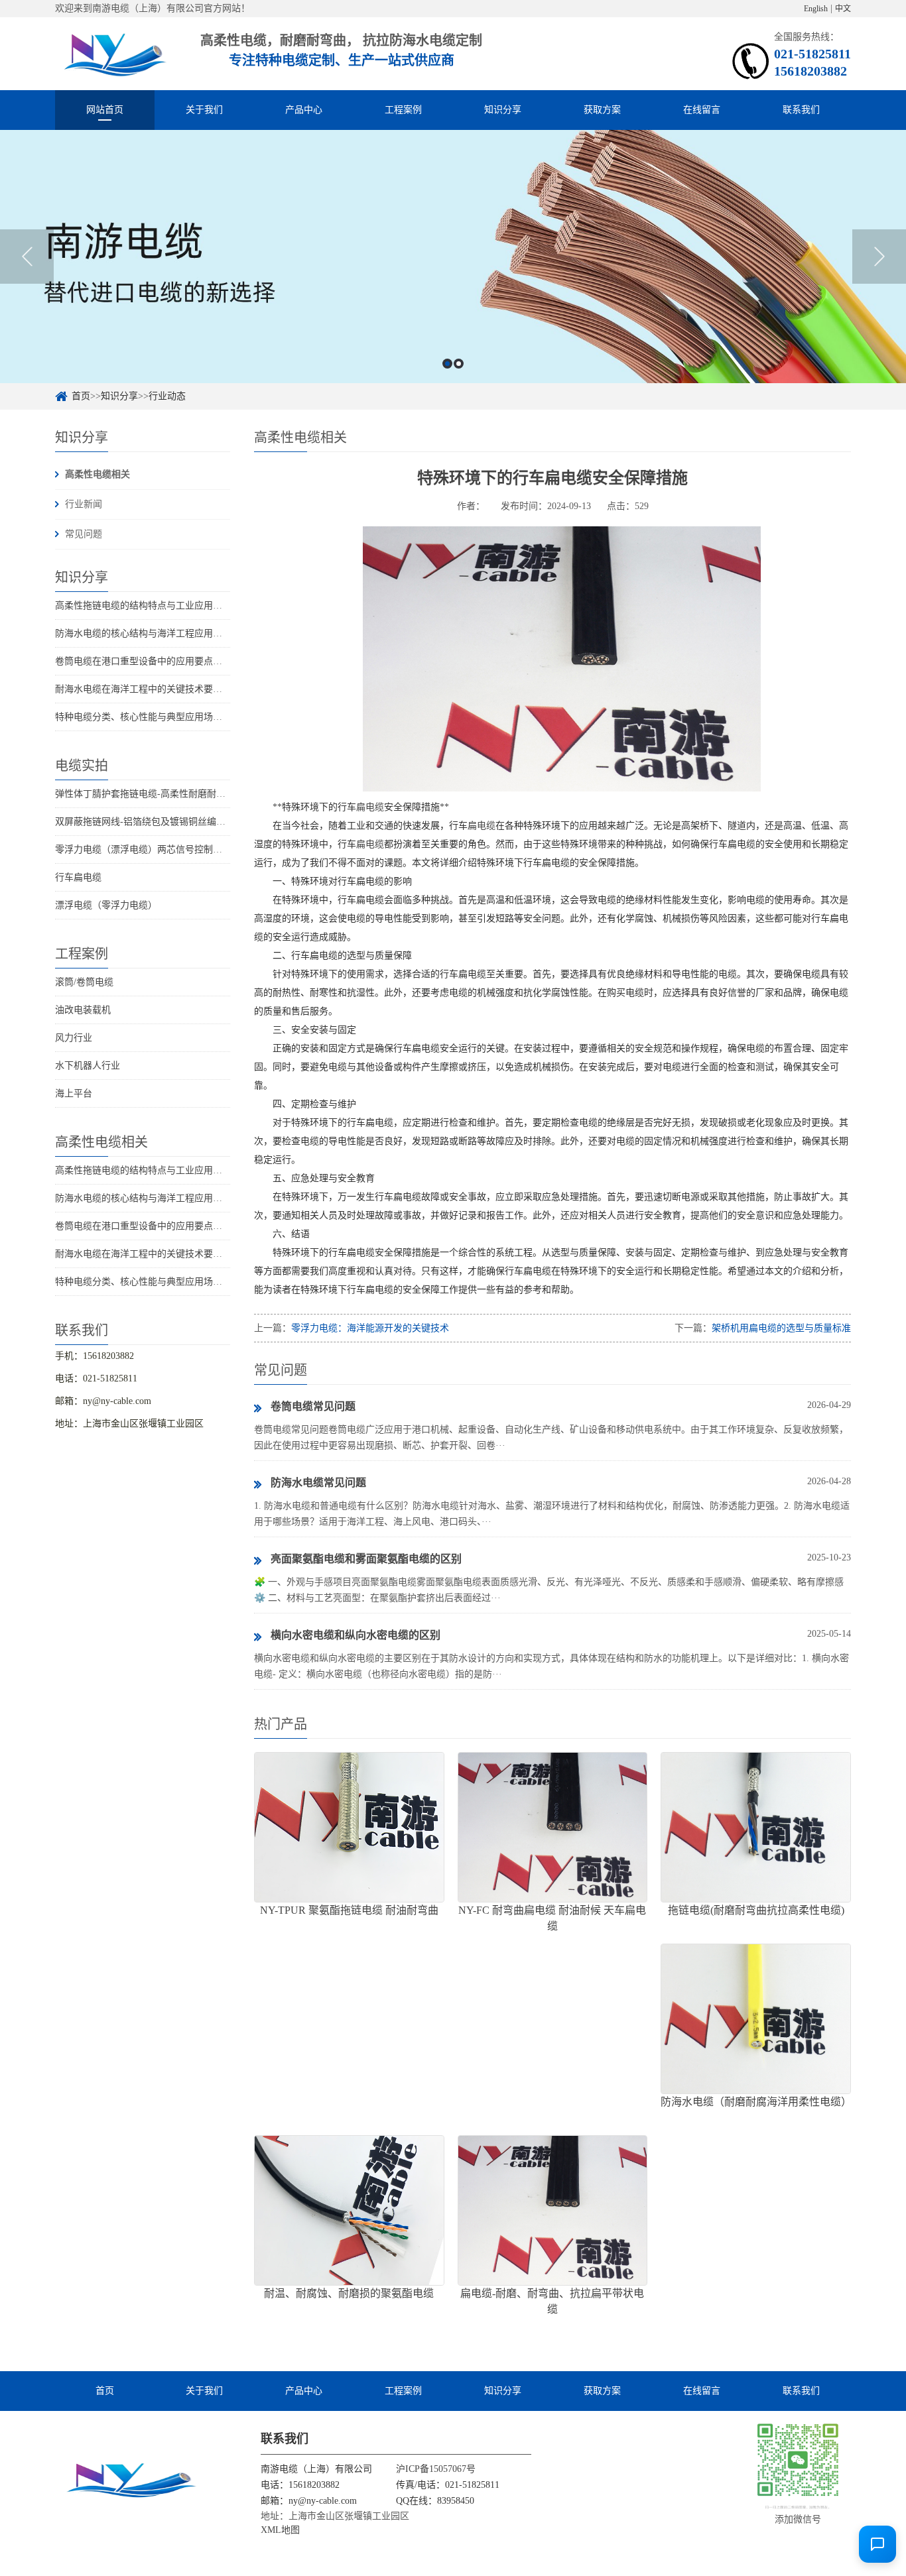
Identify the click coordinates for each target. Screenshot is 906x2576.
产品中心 (304, 110)
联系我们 (801, 110)
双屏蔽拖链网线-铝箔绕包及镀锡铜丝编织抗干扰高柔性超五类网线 (191, 822)
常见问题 (84, 534)
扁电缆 (370, 807)
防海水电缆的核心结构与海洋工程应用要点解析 (153, 633)
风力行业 (74, 1038)
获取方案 (602, 110)
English (816, 9)
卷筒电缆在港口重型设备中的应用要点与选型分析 (157, 661)
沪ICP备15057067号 (436, 2469)
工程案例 (403, 110)
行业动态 (167, 396)
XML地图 (280, 2530)
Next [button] (879, 257)
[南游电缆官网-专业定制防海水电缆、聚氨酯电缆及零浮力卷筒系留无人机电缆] (113, 53)
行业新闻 (84, 504)
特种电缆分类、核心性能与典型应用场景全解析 (153, 717)
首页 (81, 396)
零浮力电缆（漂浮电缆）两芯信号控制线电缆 (148, 849)
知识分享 (503, 110)
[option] (453, 257)
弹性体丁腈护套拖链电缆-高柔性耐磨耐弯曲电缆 (154, 794)
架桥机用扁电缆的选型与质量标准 (781, 1328)
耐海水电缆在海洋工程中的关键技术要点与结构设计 (162, 689)
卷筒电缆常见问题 (313, 1406)
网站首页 (105, 110)
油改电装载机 (83, 1010)
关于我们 (204, 110)
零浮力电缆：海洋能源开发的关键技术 (370, 1328)
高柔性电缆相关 (97, 474)
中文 (843, 9)
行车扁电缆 (78, 877)
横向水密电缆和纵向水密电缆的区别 (356, 1635)
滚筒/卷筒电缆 (84, 982)
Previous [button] (27, 257)
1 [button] (447, 364)
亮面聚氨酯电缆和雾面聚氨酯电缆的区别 (366, 1559)
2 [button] (459, 364)
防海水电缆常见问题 (318, 1483)
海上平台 (74, 1093)
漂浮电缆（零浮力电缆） (106, 905)
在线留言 (702, 110)
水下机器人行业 (88, 1066)
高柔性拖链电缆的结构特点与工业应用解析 (143, 606)
